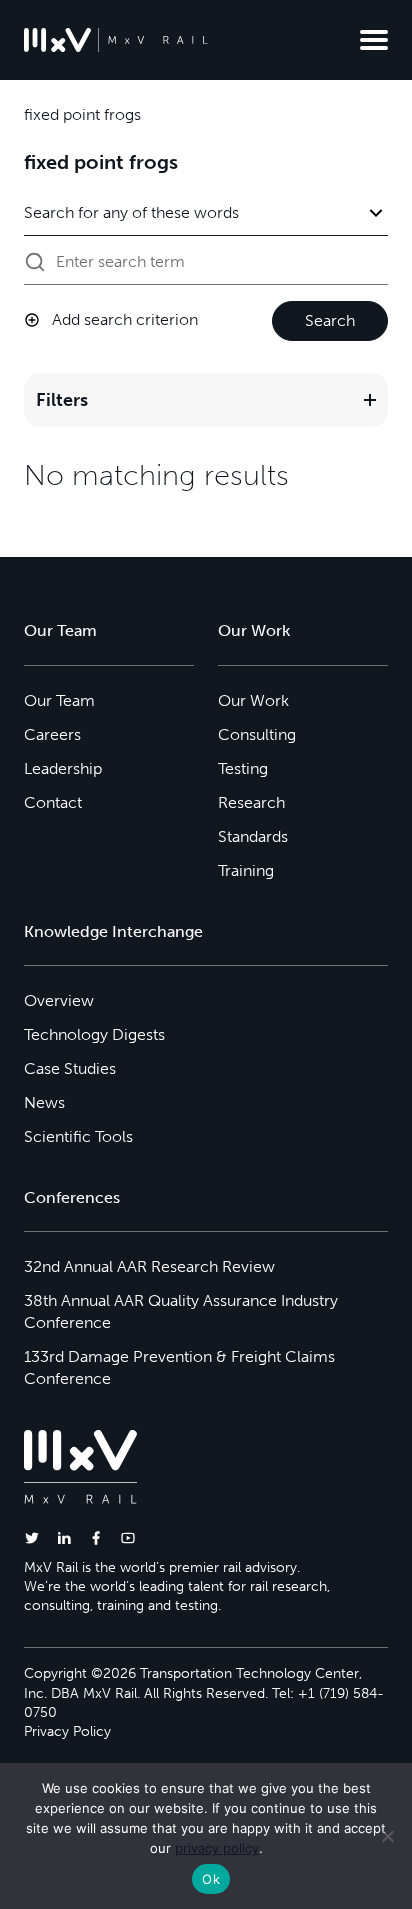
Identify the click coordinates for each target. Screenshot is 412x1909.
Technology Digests (94, 1034)
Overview (59, 1000)
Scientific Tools (78, 1136)
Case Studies (70, 1068)
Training (246, 870)
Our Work (253, 700)
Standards (253, 836)
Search (330, 320)
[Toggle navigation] (374, 40)
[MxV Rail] (116, 40)
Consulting (257, 734)
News (44, 1102)
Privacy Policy (67, 1731)
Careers (52, 734)
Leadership (63, 768)
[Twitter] (32, 1537)
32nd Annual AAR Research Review (149, 1266)
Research (251, 802)
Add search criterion (125, 319)
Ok (211, 1879)
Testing (243, 768)
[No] (387, 1836)
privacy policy (217, 1848)
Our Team (59, 700)
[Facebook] (96, 1537)
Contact (53, 802)
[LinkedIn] (64, 1537)
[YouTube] (128, 1537)
